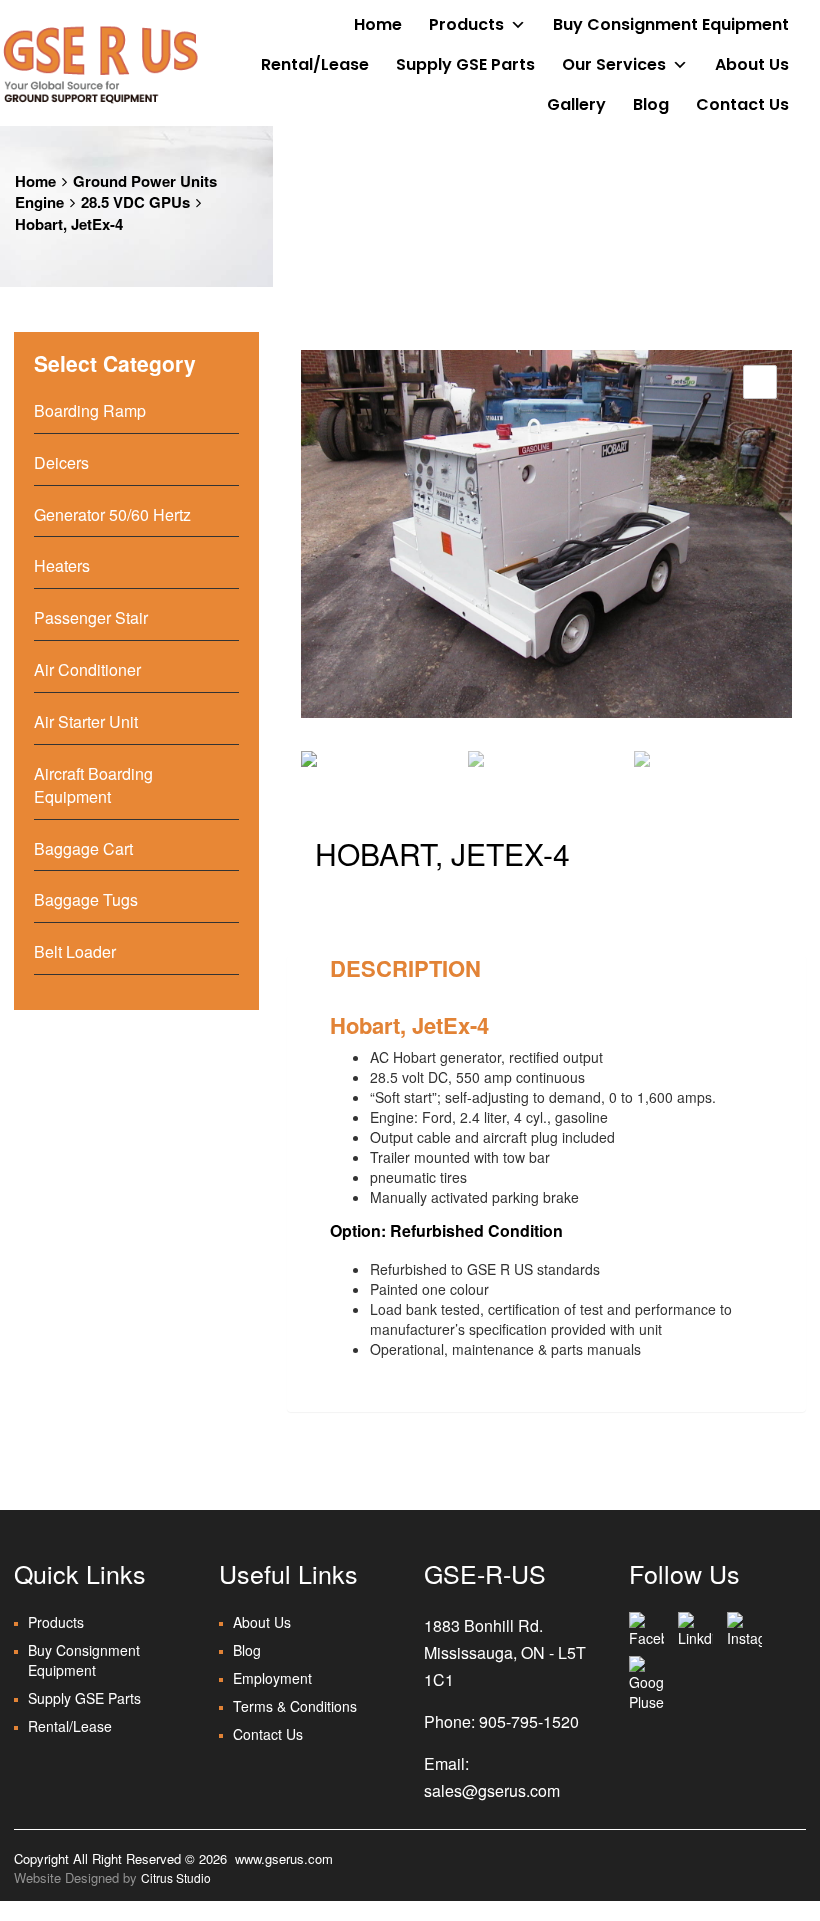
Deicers (61, 462)
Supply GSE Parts (465, 64)
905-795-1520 (529, 1721)
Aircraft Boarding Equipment (93, 785)
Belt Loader (75, 951)
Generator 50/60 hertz (112, 514)
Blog (651, 104)
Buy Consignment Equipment (671, 24)
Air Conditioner (87, 669)
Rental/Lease (315, 64)
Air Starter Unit (86, 721)
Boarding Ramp (90, 410)
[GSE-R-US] (100, 64)
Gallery (576, 104)
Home (378, 24)
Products (466, 24)
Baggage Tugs (86, 899)
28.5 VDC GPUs (135, 202)
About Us (752, 64)
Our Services (614, 64)
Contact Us (742, 104)
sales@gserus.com (492, 1790)
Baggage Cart (83, 848)
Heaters (62, 565)
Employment (272, 1678)
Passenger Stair (91, 617)
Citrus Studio (176, 1877)
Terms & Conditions (295, 1706)
